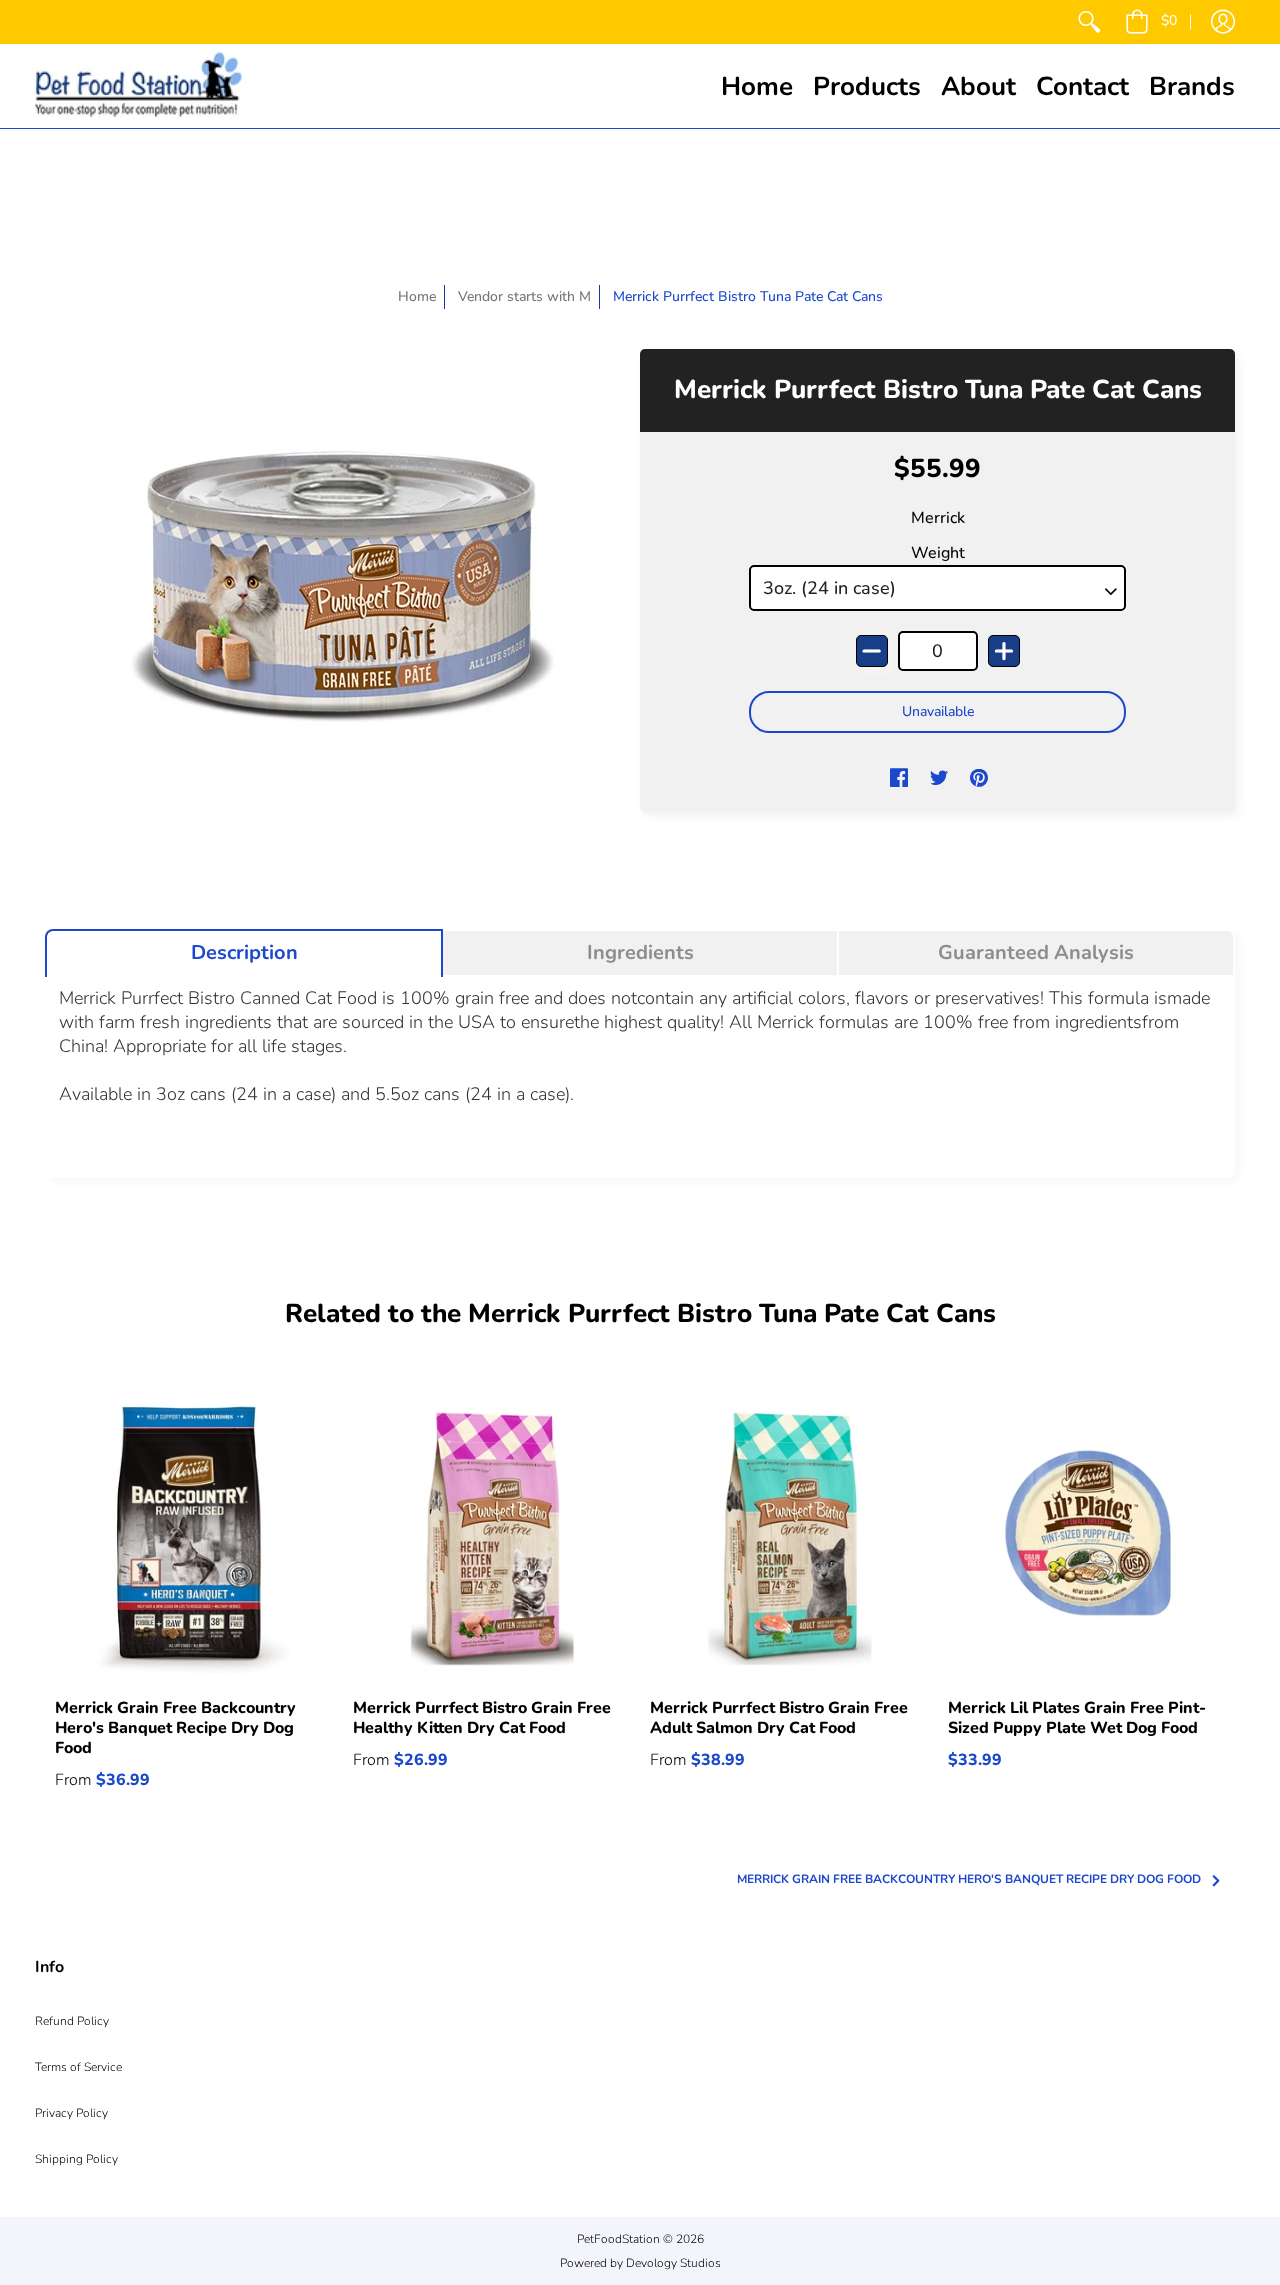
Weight (938, 553)
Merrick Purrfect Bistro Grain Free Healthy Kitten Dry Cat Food (482, 1718)
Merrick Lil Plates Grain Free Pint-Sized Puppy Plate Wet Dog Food (1077, 1718)
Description (244, 953)
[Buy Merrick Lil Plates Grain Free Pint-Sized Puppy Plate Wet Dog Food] (1087, 1540)
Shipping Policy (76, 2159)
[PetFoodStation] (138, 86)
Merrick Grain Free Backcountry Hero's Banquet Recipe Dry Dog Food (175, 1728)
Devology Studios (673, 2263)
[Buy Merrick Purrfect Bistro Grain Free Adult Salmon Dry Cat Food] (789, 1540)
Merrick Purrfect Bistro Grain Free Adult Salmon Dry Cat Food (779, 1718)
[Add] (1004, 651)
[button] (1151, 22)
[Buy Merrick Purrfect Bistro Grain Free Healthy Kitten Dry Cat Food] (492, 1540)
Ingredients (640, 953)
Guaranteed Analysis (1036, 953)
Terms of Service (78, 2067)
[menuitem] (1089, 22)
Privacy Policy (71, 2113)
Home (417, 296)
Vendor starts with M (524, 296)
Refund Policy (72, 2021)
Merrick (938, 518)
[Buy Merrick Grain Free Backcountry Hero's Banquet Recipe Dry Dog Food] (194, 1540)
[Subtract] (872, 651)
